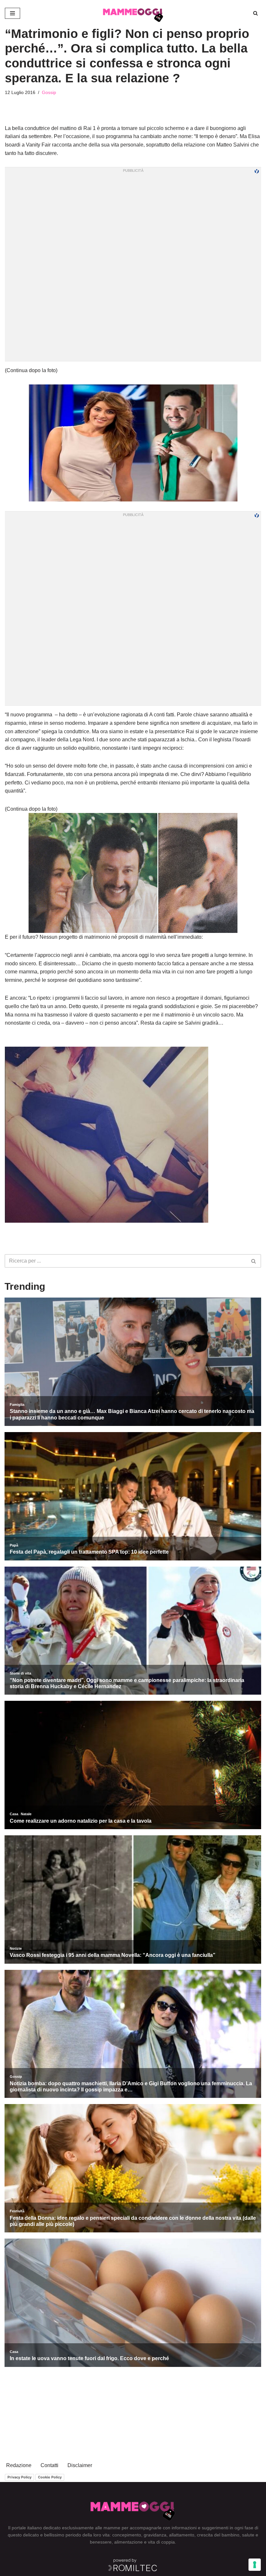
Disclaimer (80, 2465)
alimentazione (128, 2542)
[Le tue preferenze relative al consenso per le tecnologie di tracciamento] (255, 2565)
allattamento (182, 2535)
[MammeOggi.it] (133, 13)
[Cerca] (255, 13)
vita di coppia (161, 2542)
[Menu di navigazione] (12, 13)
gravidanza (155, 2535)
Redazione (19, 2465)
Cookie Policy (50, 2477)
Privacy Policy (19, 2477)
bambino (230, 2535)
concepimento (127, 2535)
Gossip (49, 92)
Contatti (49, 2465)
